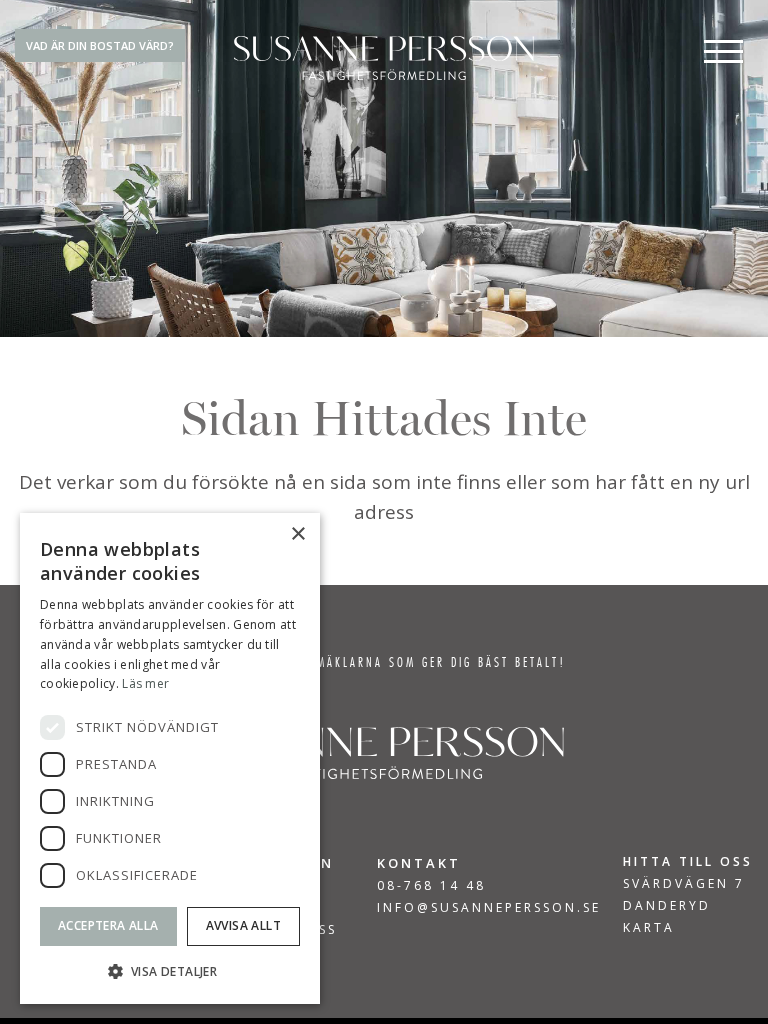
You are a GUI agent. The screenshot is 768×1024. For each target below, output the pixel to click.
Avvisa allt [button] (243, 925)
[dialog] (170, 758)
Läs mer (145, 683)
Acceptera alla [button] (108, 925)
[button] (170, 971)
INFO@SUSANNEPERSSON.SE (489, 907)
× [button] (297, 534)
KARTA (649, 927)
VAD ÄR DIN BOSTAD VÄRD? (100, 45)
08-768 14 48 (431, 885)
